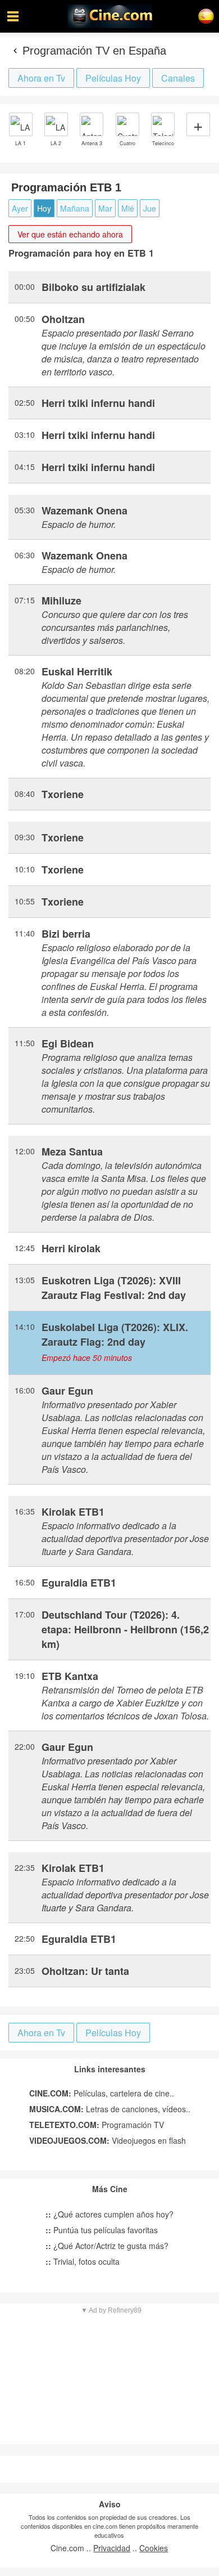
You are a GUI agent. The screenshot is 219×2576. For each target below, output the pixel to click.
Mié (128, 208)
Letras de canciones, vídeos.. (110, 2109)
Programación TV (97, 2125)
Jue (150, 208)
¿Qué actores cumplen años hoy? (109, 2214)
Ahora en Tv (41, 78)
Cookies (154, 2548)
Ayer (20, 208)
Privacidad (112, 2548)
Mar (105, 208)
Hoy (44, 208)
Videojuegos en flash (108, 2140)
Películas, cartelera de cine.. (102, 2093)
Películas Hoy (113, 78)
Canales (178, 78)
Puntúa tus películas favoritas (102, 2230)
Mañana (75, 208)
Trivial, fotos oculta (83, 2261)
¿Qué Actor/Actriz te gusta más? (107, 2246)
